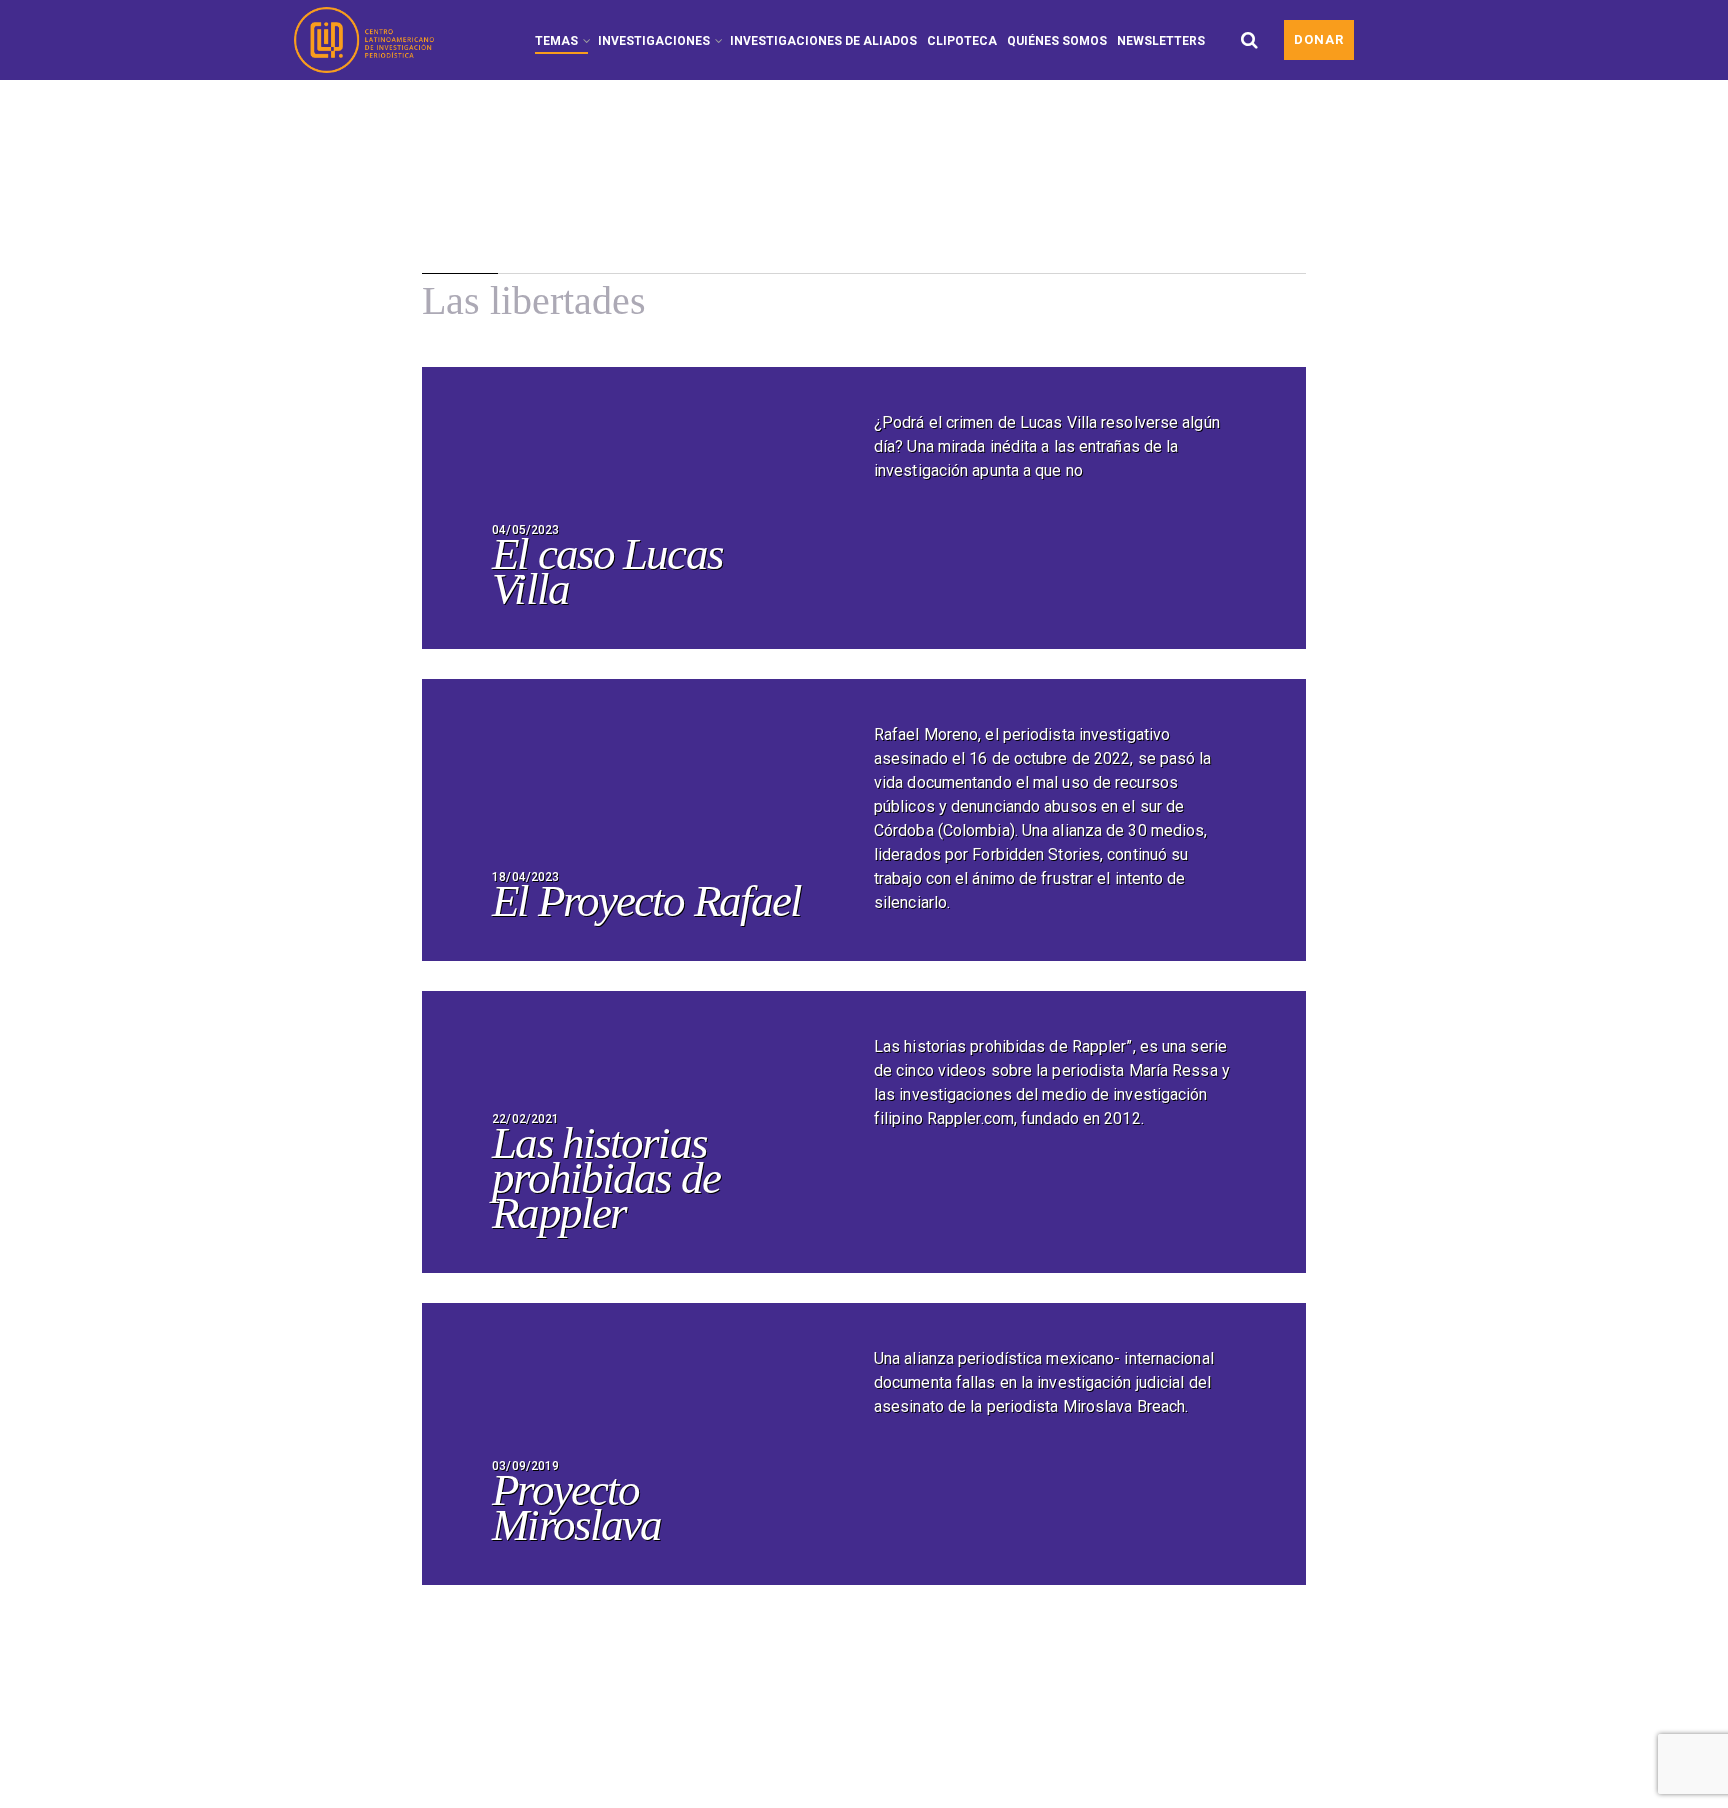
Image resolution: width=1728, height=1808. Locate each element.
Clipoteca (962, 41)
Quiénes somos (1057, 41)
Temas (556, 41)
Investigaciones (654, 41)
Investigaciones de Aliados (823, 41)
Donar (1319, 39)
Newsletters (1161, 41)
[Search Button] (1249, 40)
